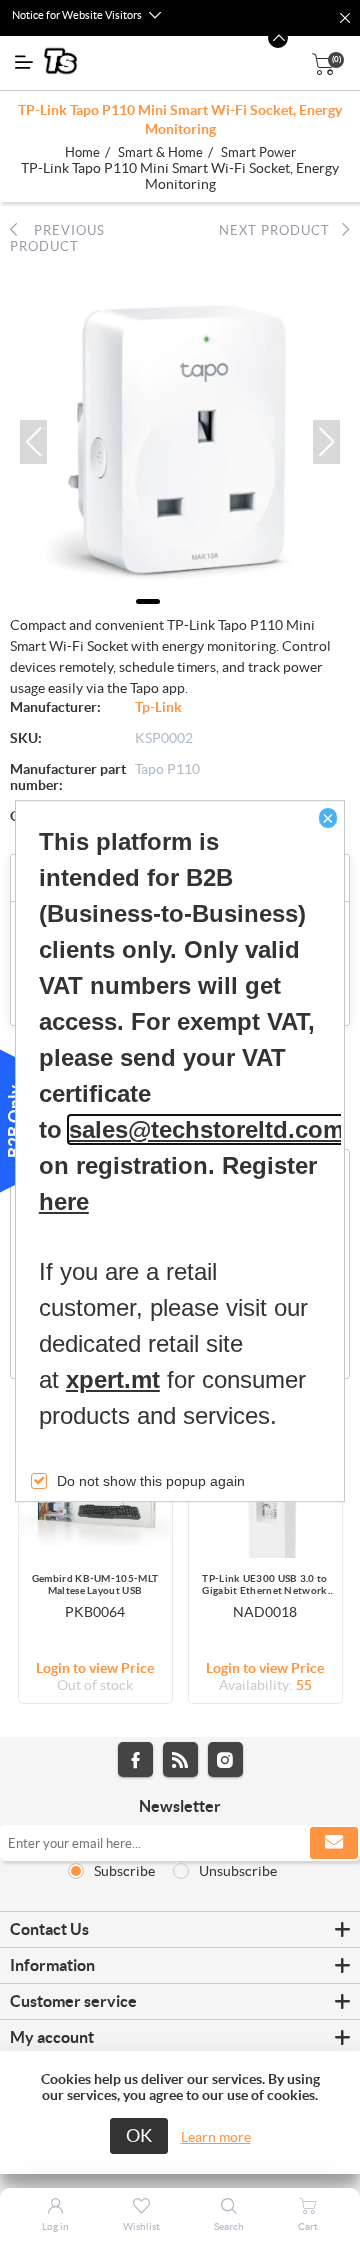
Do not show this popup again (151, 1481)
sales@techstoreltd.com (206, 1129)
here (64, 1201)
